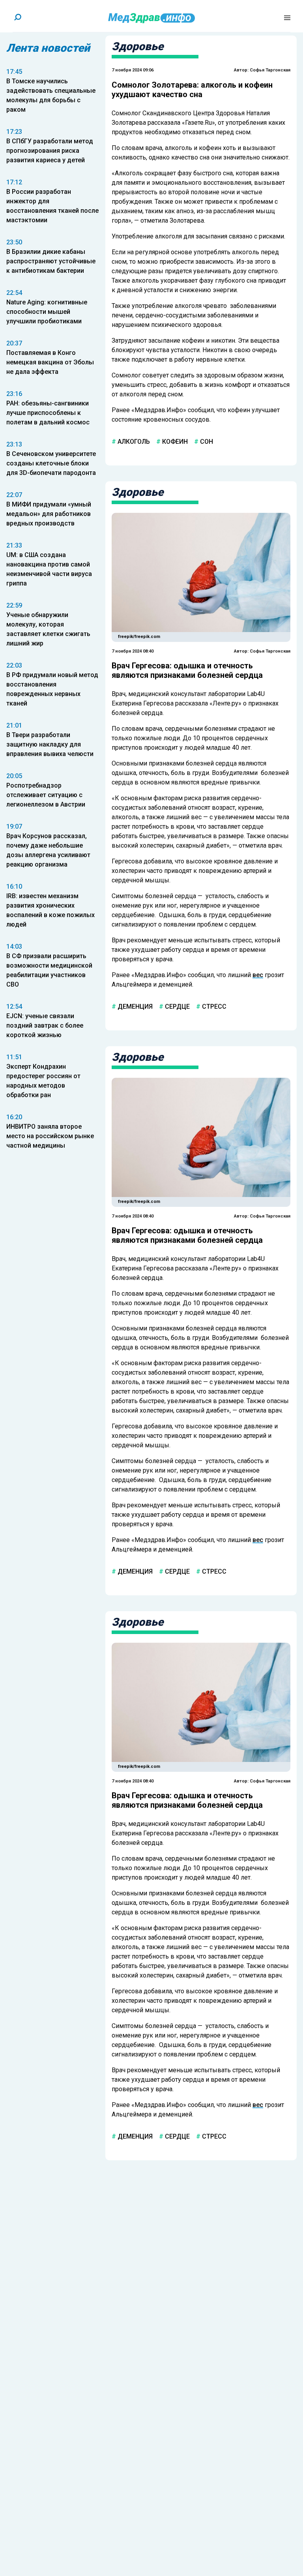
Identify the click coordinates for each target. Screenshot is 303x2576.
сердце (177, 1007)
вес (258, 975)
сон (206, 442)
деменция (134, 1007)
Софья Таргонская (270, 70)
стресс (213, 1007)
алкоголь (133, 442)
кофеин (174, 442)
